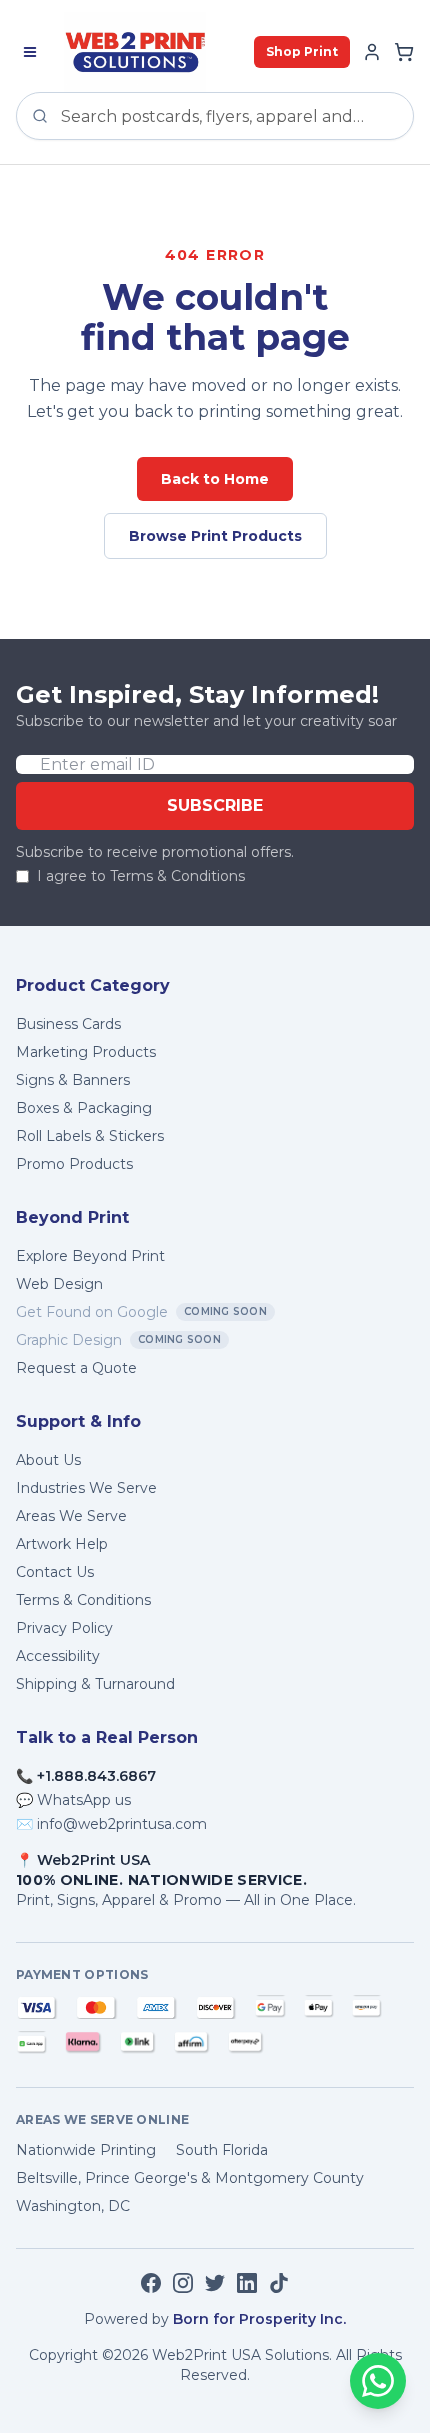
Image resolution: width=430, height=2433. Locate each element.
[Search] (40, 116)
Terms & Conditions (83, 1600)
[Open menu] (30, 52)
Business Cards (68, 1024)
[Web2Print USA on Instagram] (183, 2283)
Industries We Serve (86, 1488)
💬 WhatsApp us (73, 1800)
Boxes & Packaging (84, 1108)
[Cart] (404, 52)
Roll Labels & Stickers (90, 1136)
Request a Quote (76, 1368)
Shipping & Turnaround (95, 1684)
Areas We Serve (71, 1516)
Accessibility (58, 1656)
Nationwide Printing (86, 2150)
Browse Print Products (215, 536)
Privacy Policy (64, 1628)
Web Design (59, 1284)
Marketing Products (86, 1052)
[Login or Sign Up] (372, 52)
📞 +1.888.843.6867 (86, 1776)
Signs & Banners (73, 1080)
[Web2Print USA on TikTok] (279, 2283)
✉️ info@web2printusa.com (111, 1824)
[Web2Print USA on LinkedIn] (247, 2283)
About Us (48, 1460)
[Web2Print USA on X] (215, 2283)
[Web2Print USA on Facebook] (151, 2283)
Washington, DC (73, 2206)
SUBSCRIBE (215, 805)
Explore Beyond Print (90, 1256)
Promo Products (74, 1164)
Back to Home (215, 479)
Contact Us (55, 1572)
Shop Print (302, 51)
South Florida (222, 2150)
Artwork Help (62, 1544)
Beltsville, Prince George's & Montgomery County (190, 2178)
